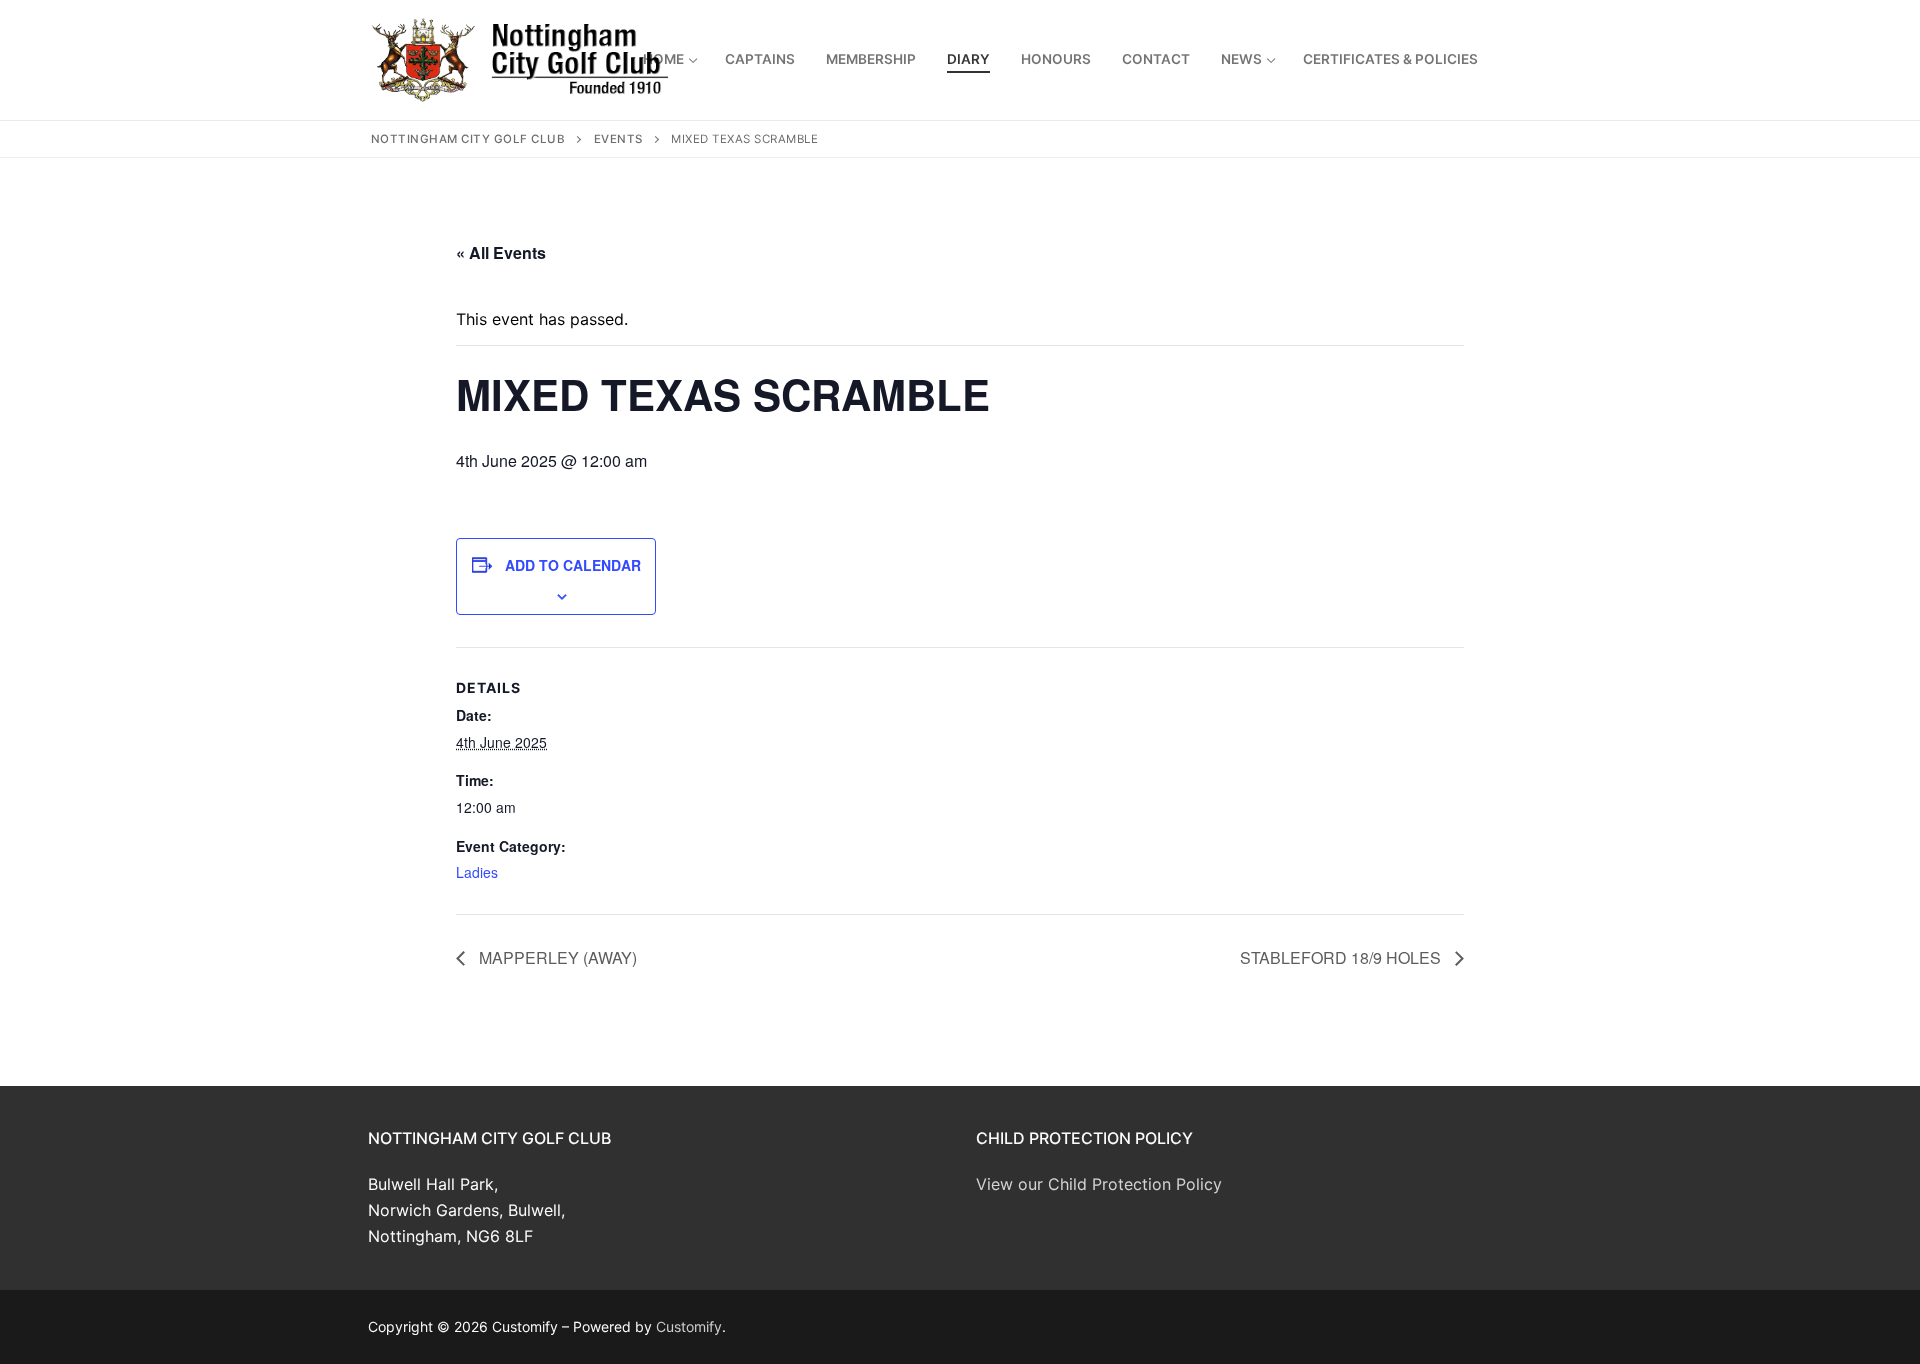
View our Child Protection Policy (1099, 1184)
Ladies (477, 872)
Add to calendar (573, 565)
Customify (689, 1326)
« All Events (501, 252)
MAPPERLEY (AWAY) (556, 957)
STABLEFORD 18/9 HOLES (1342, 957)
